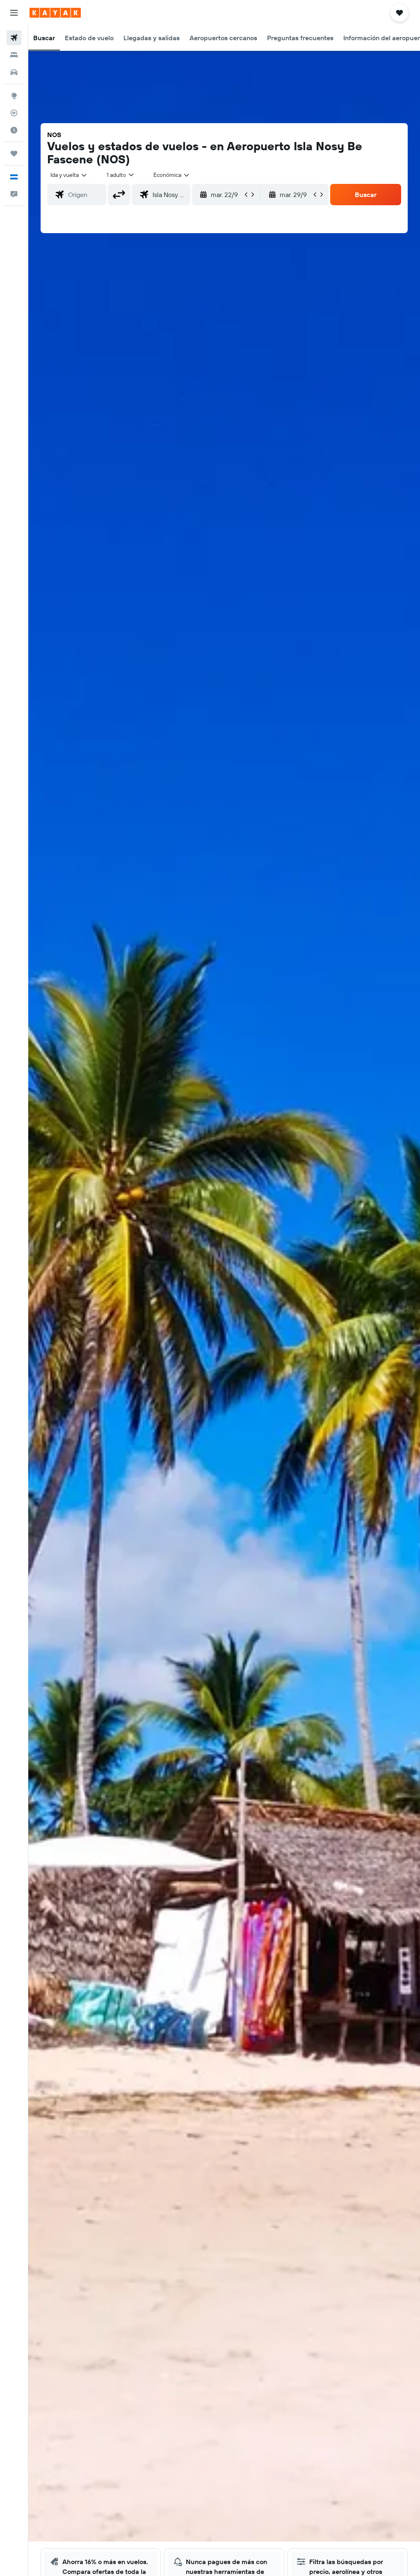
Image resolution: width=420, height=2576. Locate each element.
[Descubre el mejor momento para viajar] (14, 130)
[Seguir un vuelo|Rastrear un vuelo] (14, 113)
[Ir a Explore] (14, 96)
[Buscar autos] (14, 72)
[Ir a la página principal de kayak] (55, 13)
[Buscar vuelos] (14, 38)
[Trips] (14, 154)
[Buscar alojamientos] (14, 55)
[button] (14, 13)
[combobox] (172, 175)
